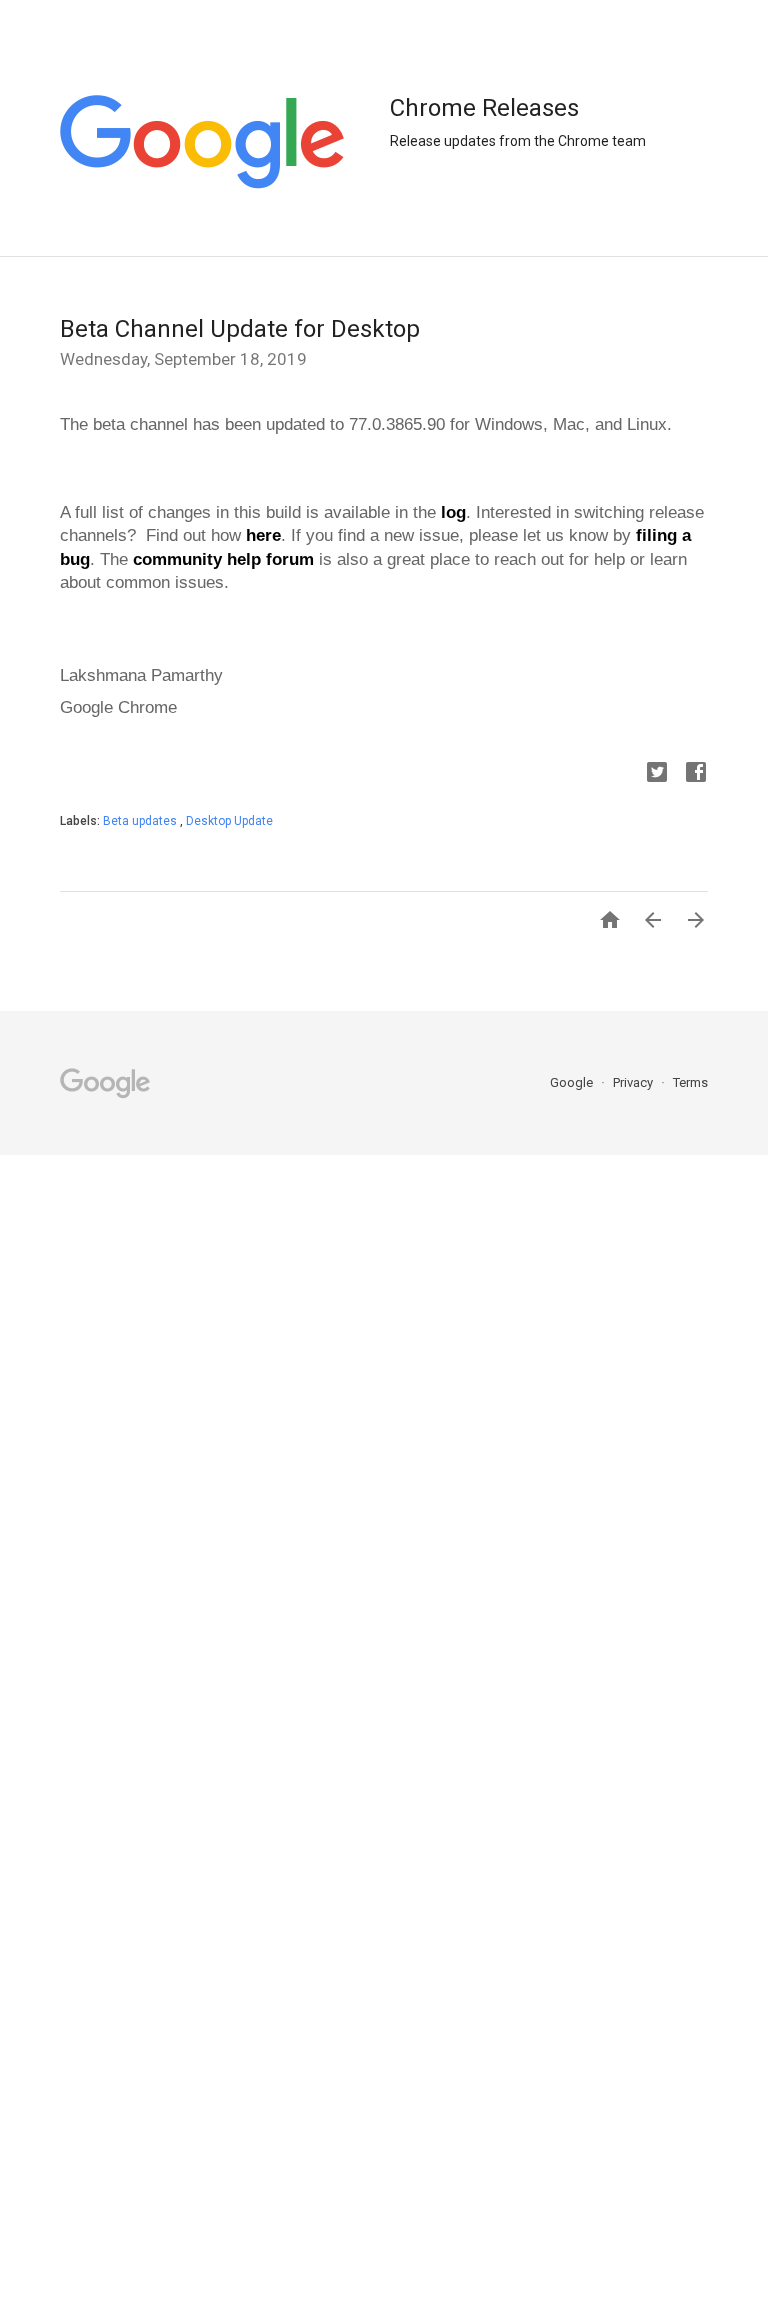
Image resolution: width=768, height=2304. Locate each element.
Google (573, 1082)
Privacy (634, 1082)
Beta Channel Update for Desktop (240, 329)
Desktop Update (229, 821)
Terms (690, 1082)
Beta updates (141, 821)
